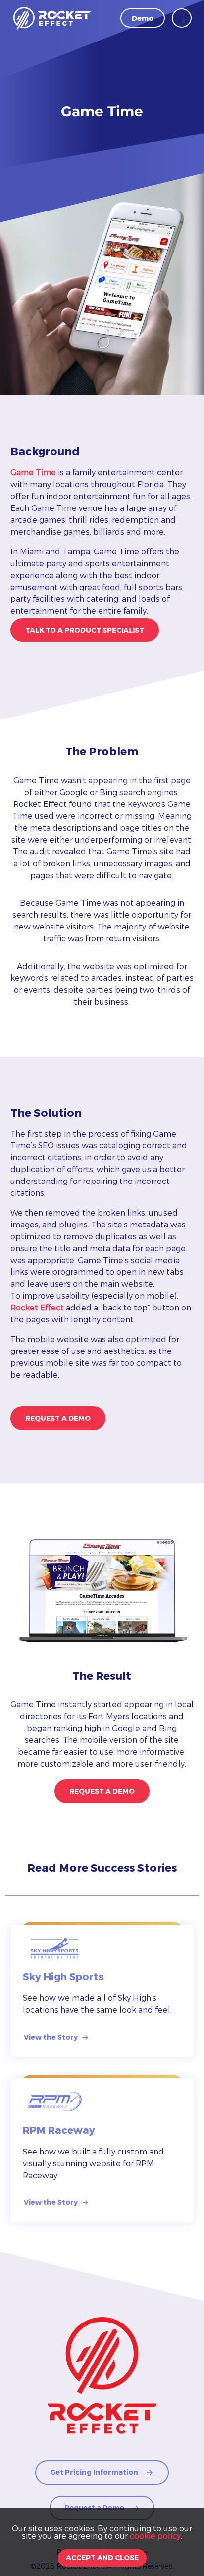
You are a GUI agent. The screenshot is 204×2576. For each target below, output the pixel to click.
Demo (143, 18)
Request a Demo (58, 1418)
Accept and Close (102, 2557)
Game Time (33, 472)
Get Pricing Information (94, 2472)
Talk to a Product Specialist (85, 630)
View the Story (51, 2037)
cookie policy (155, 2536)
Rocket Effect (37, 1307)
